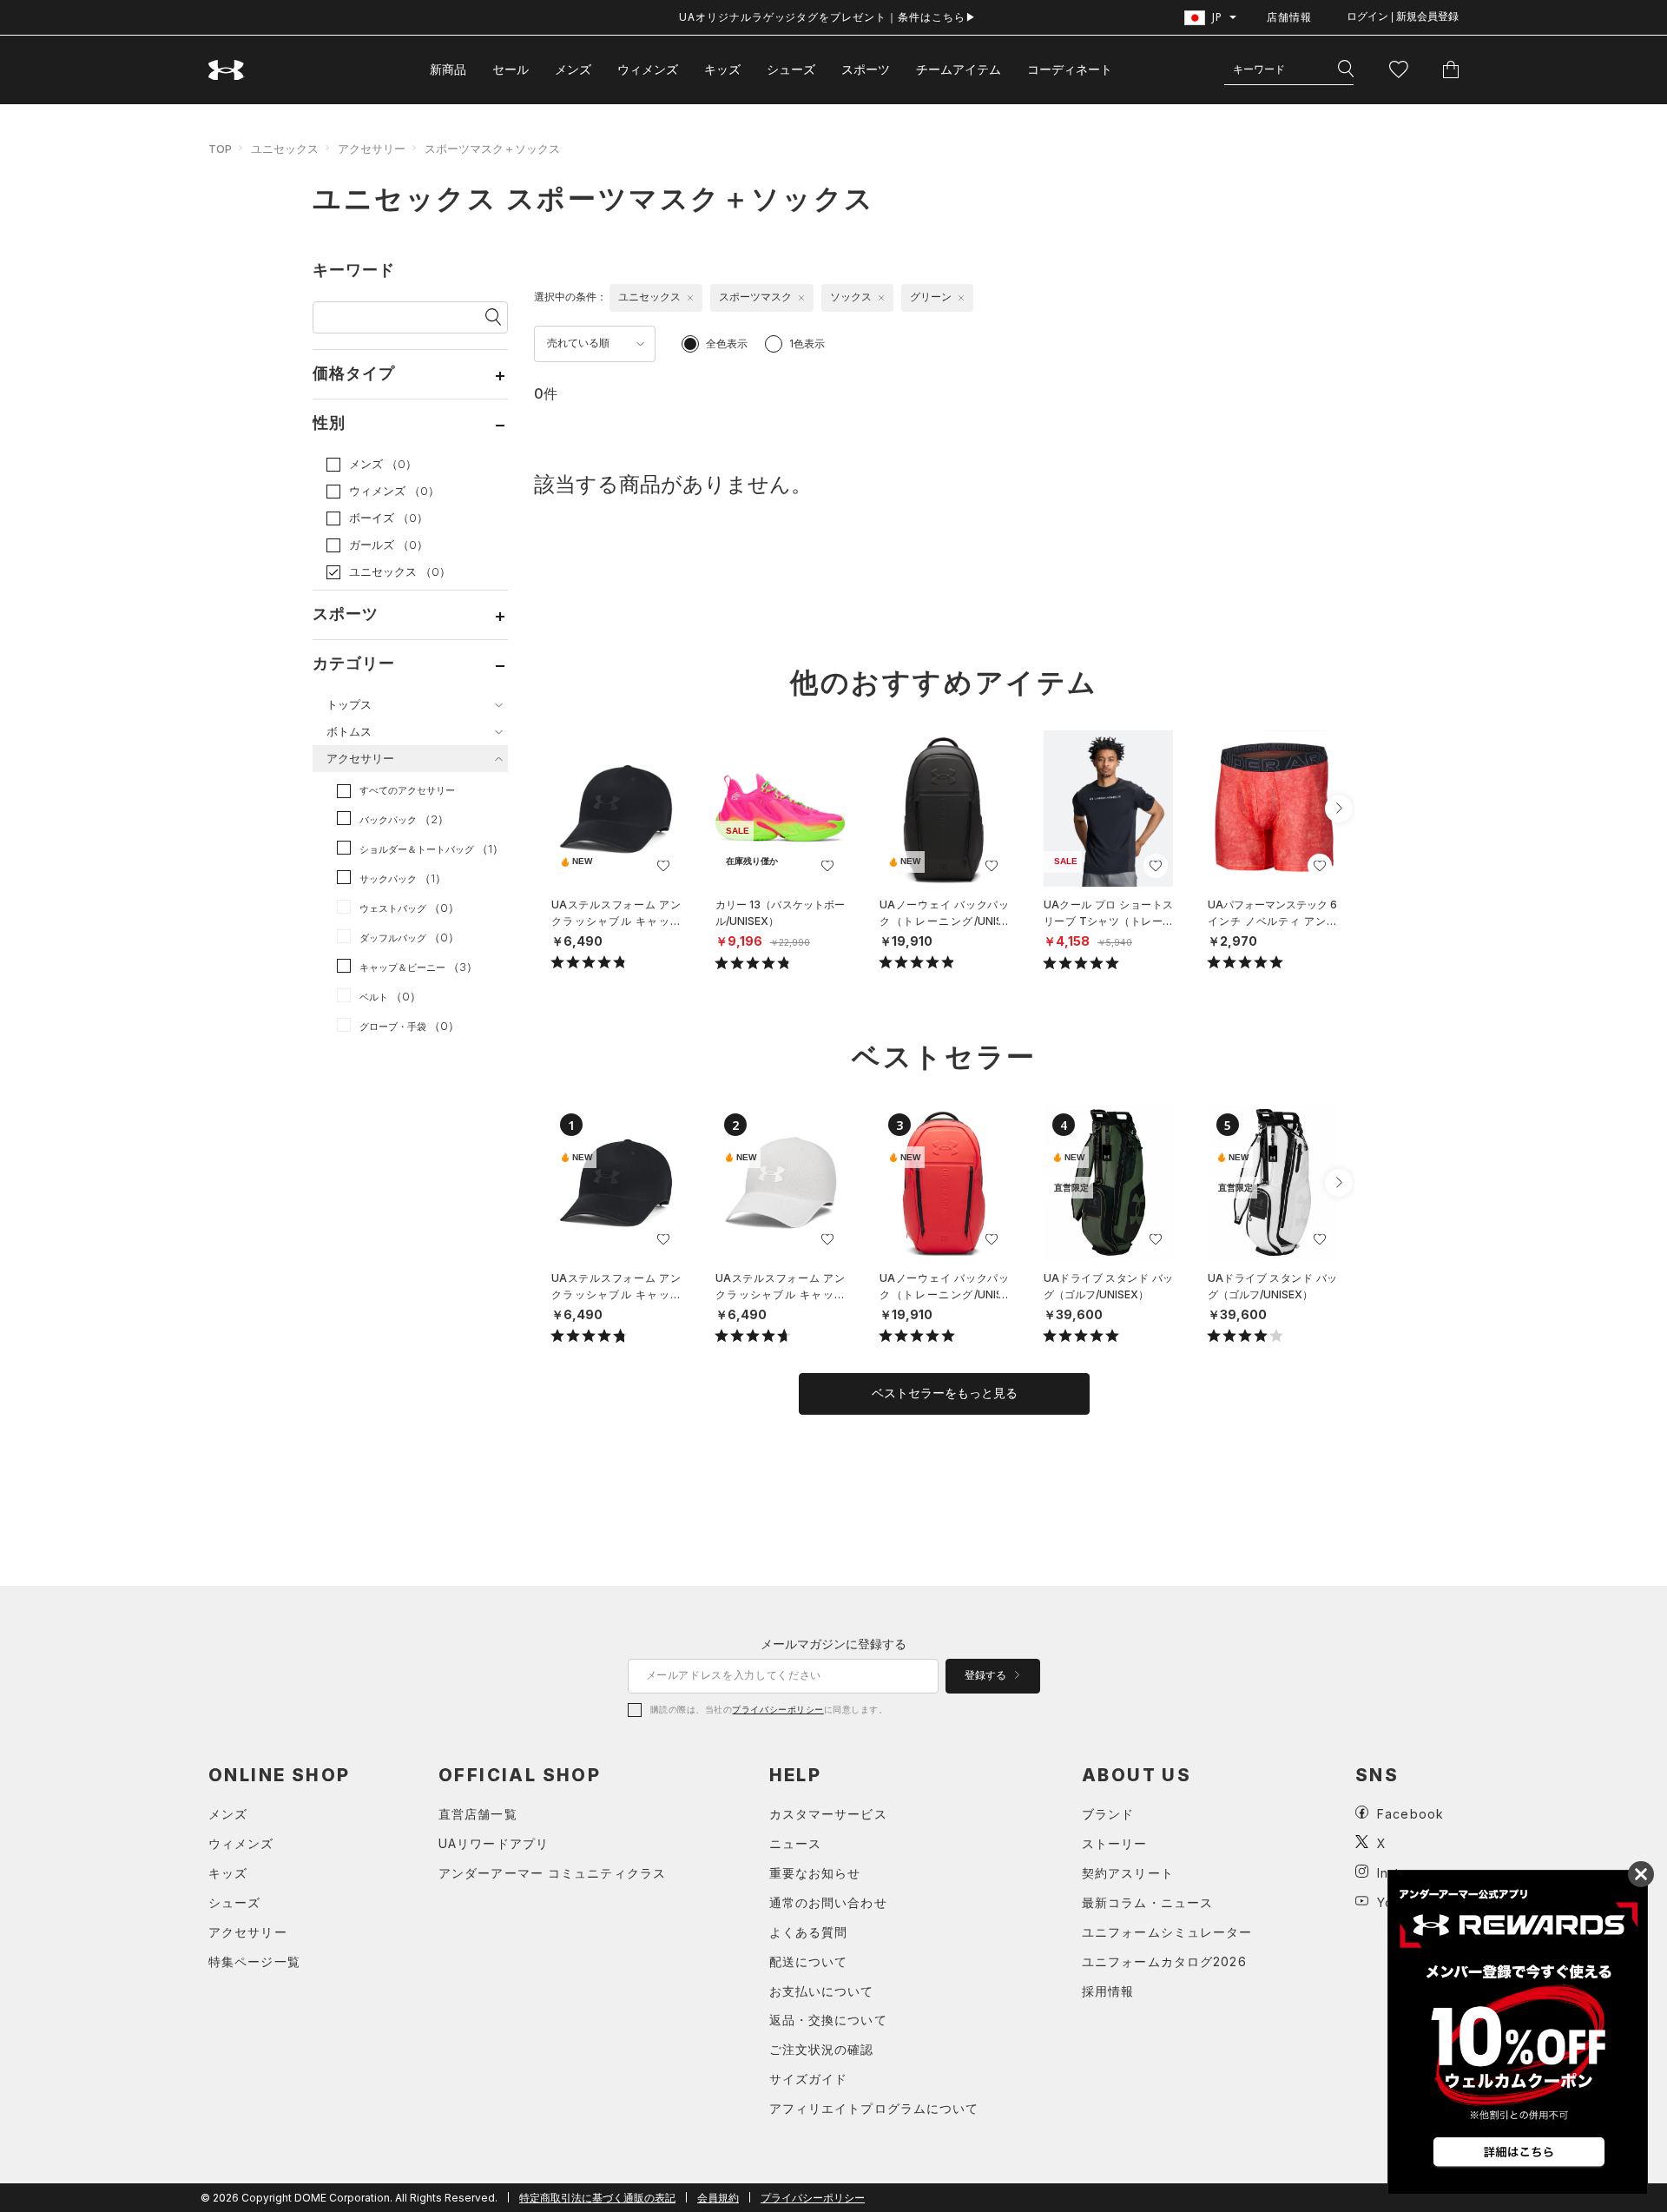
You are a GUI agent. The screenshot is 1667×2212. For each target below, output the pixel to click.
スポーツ (866, 69)
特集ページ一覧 (254, 1961)
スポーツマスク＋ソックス (492, 149)
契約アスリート (1128, 1873)
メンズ (573, 69)
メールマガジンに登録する (833, 1644)
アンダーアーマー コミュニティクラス (552, 1873)
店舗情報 (1289, 17)
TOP (220, 149)
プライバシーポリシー (777, 1709)
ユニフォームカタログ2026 (1164, 1961)
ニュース (795, 1843)
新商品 (448, 69)
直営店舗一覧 (478, 1814)
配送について (809, 1961)
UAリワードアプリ (494, 1843)
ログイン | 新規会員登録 (1403, 17)
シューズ (791, 69)
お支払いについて (822, 1991)
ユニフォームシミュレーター (1167, 1932)
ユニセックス (285, 149)
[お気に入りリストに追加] (663, 866)
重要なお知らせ (815, 1873)
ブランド (1108, 1814)
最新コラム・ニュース (1147, 1902)
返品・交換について (828, 2020)
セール (511, 69)
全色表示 (727, 343)
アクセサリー (372, 149)
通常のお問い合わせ (828, 1902)
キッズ (722, 69)
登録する (987, 1675)
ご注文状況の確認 (822, 2049)
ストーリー (1115, 1843)
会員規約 (718, 2198)
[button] (1339, 809)
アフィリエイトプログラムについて (874, 2108)
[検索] (1346, 69)
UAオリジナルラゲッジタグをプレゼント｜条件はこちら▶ (828, 17)
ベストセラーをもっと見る (945, 1393)
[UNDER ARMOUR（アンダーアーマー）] (227, 70)
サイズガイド (809, 2079)
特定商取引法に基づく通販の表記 (597, 2198)
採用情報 (1108, 1991)
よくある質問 (809, 1932)
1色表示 (807, 343)
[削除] (690, 298)
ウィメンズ (648, 69)
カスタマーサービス (828, 1814)
